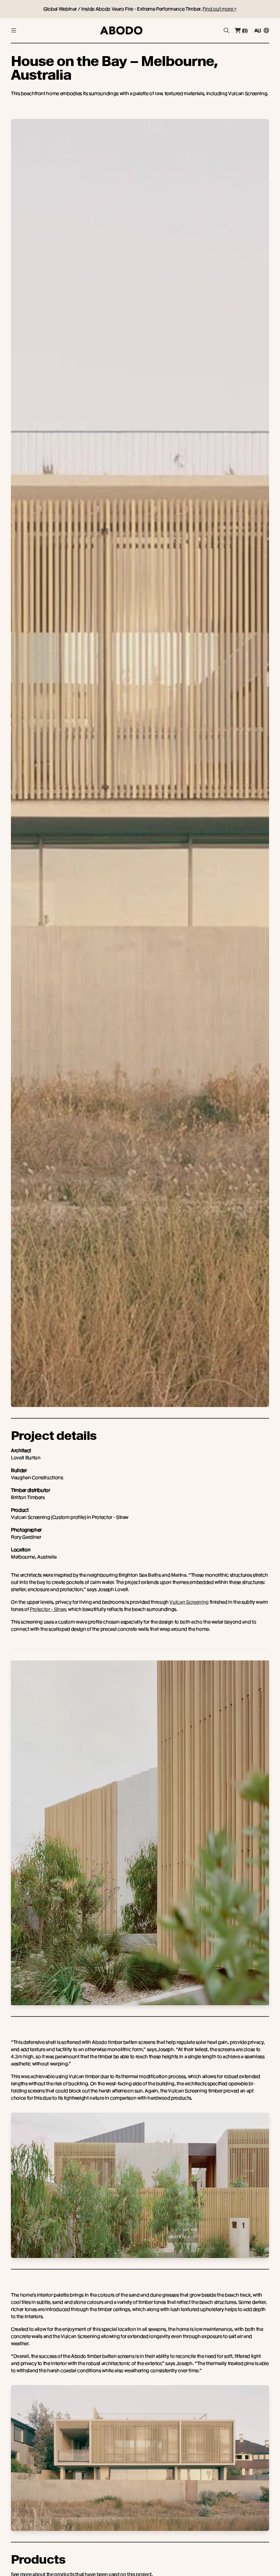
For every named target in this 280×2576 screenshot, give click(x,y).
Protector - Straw (48, 1609)
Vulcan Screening (189, 1602)
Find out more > (220, 9)
